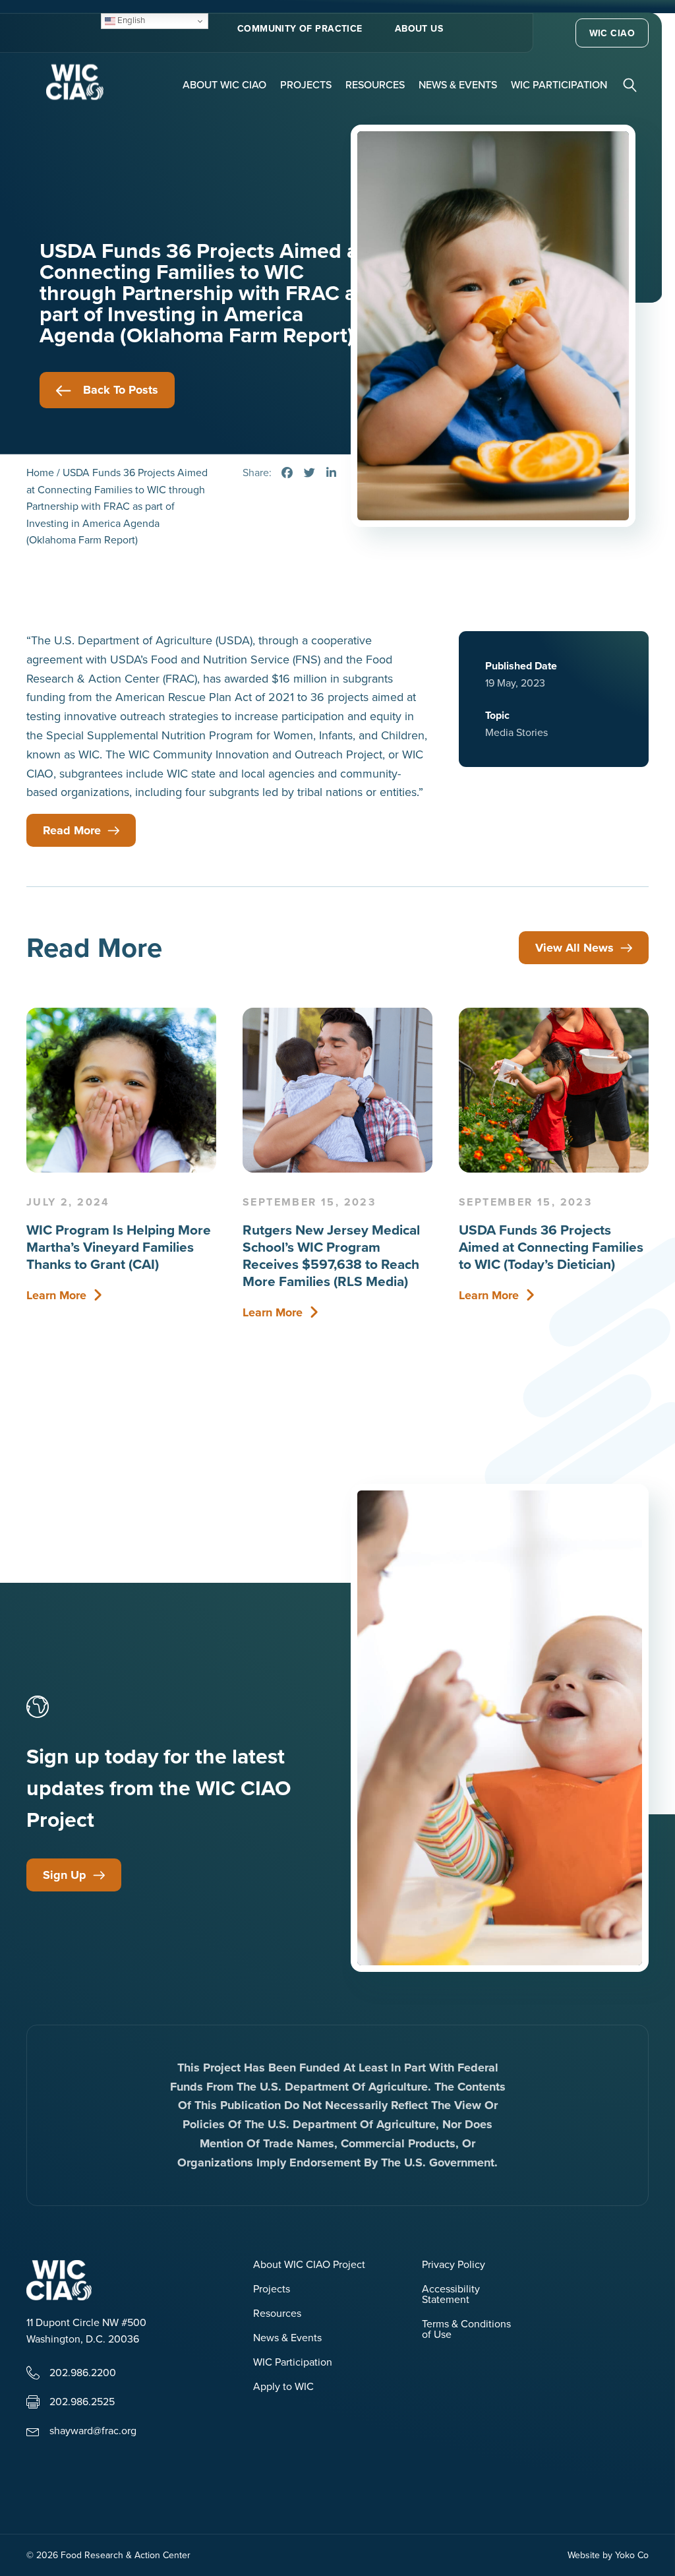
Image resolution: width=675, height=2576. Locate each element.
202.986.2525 (82, 2401)
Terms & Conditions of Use (466, 2330)
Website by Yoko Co (608, 2555)
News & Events (458, 84)
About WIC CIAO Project (309, 2265)
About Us (419, 28)
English (130, 20)
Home (40, 472)
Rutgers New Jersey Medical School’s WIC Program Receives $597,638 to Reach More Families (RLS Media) (331, 1255)
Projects (306, 84)
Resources (375, 84)
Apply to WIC (283, 2387)
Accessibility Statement (451, 2295)
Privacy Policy (454, 2265)
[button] (631, 84)
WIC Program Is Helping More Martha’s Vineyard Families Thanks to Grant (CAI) (119, 1247)
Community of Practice (300, 28)
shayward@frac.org (93, 2430)
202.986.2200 (83, 2372)
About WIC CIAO (224, 84)
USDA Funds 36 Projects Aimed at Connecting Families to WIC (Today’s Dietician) (551, 1247)
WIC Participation (559, 84)
